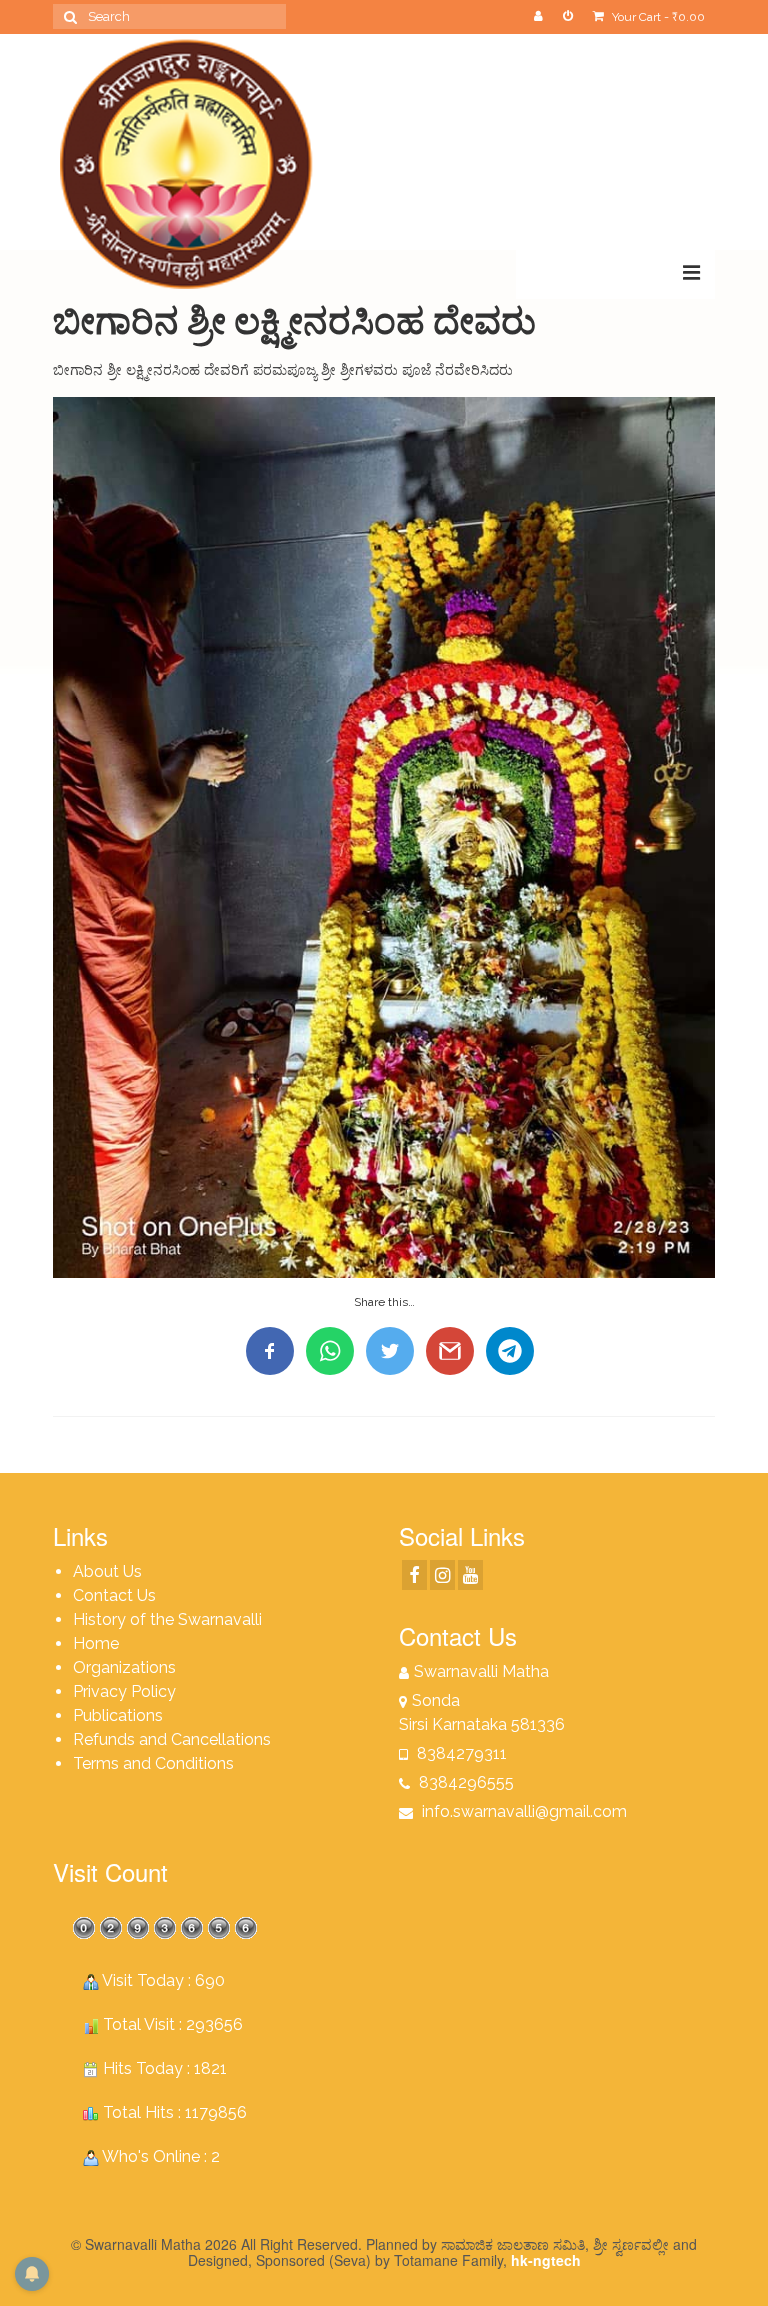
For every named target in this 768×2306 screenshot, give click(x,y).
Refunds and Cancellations (172, 1739)
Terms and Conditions (153, 1763)
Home (96, 1643)
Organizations (124, 1667)
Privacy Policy (124, 1691)
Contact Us (114, 1595)
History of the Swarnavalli (167, 1619)
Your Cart (657, 17)
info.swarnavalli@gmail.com (522, 1811)
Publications (118, 1715)
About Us (107, 1571)
